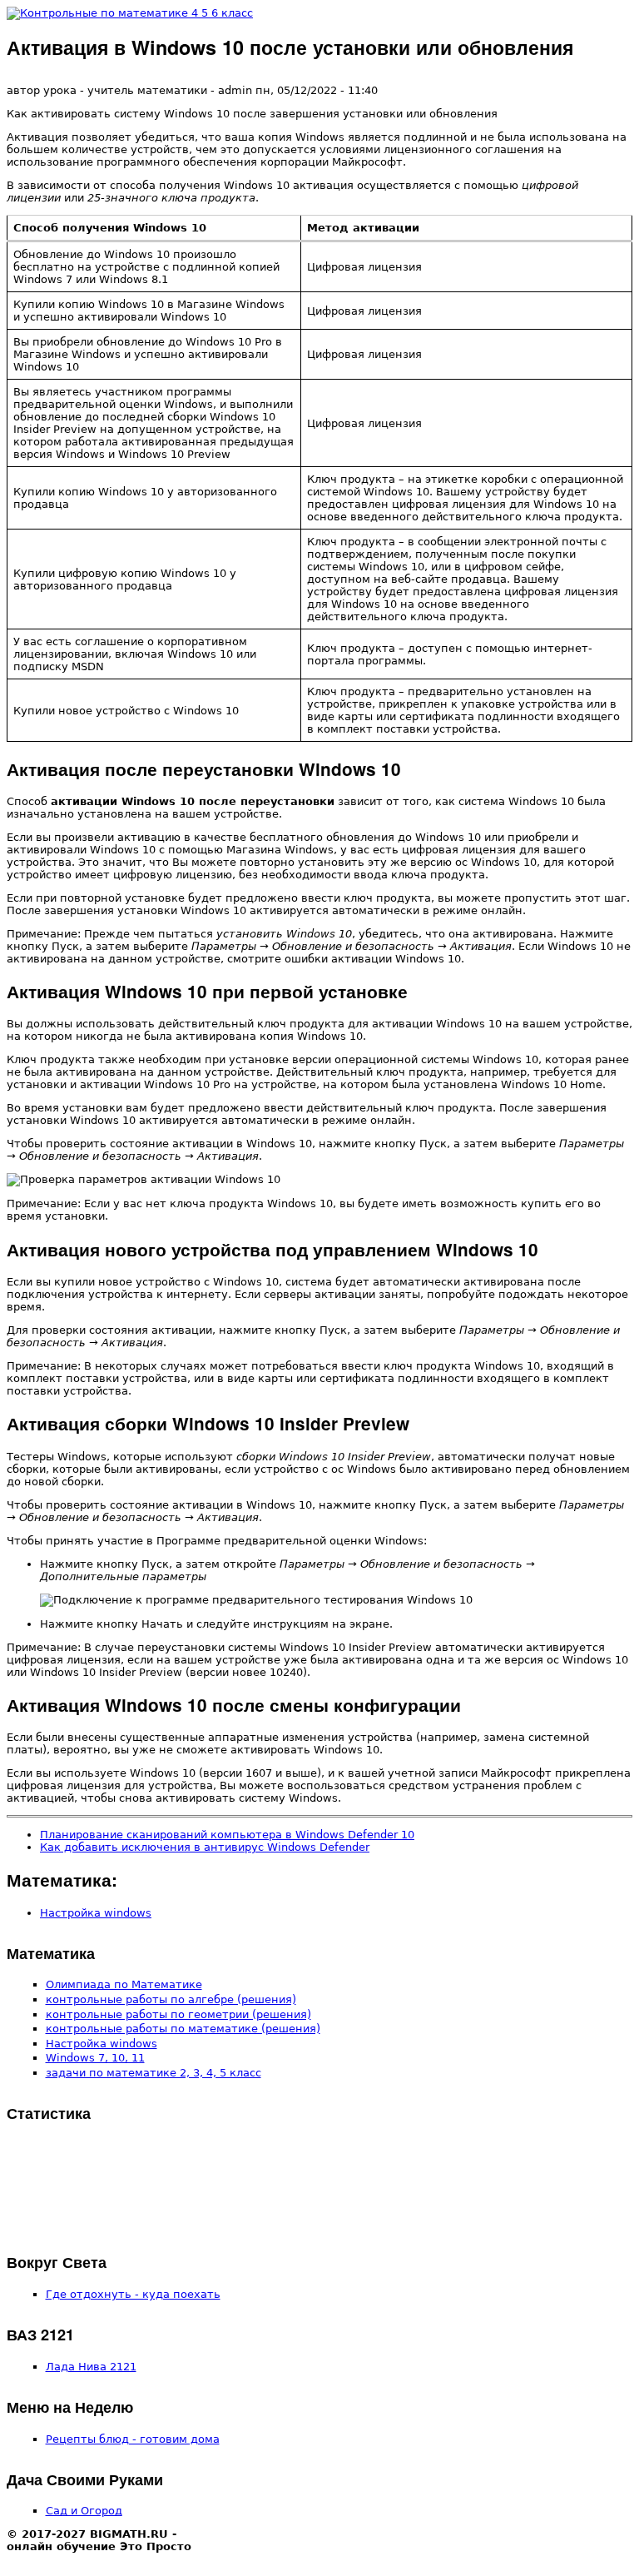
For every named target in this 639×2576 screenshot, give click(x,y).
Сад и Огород (84, 2511)
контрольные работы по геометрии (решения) (178, 2014)
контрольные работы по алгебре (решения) (171, 1999)
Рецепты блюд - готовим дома (133, 2439)
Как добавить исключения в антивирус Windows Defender (205, 1847)
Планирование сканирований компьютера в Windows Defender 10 (227, 1835)
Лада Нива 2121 (91, 2367)
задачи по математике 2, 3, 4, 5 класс (154, 2073)
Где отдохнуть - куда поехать (133, 2294)
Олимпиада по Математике (124, 1984)
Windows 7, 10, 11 (95, 2058)
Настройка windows (96, 1913)
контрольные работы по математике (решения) (183, 2029)
